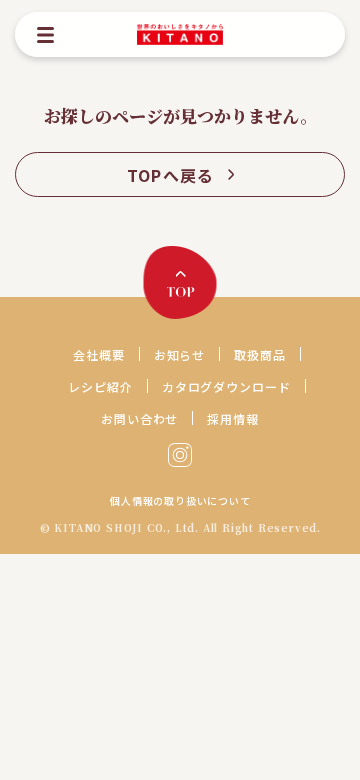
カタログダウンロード (227, 386)
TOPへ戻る (171, 175)
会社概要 (99, 354)
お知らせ (180, 354)
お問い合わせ (140, 418)
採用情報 (233, 418)
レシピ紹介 (100, 386)
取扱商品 (260, 354)
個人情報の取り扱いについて (180, 501)
